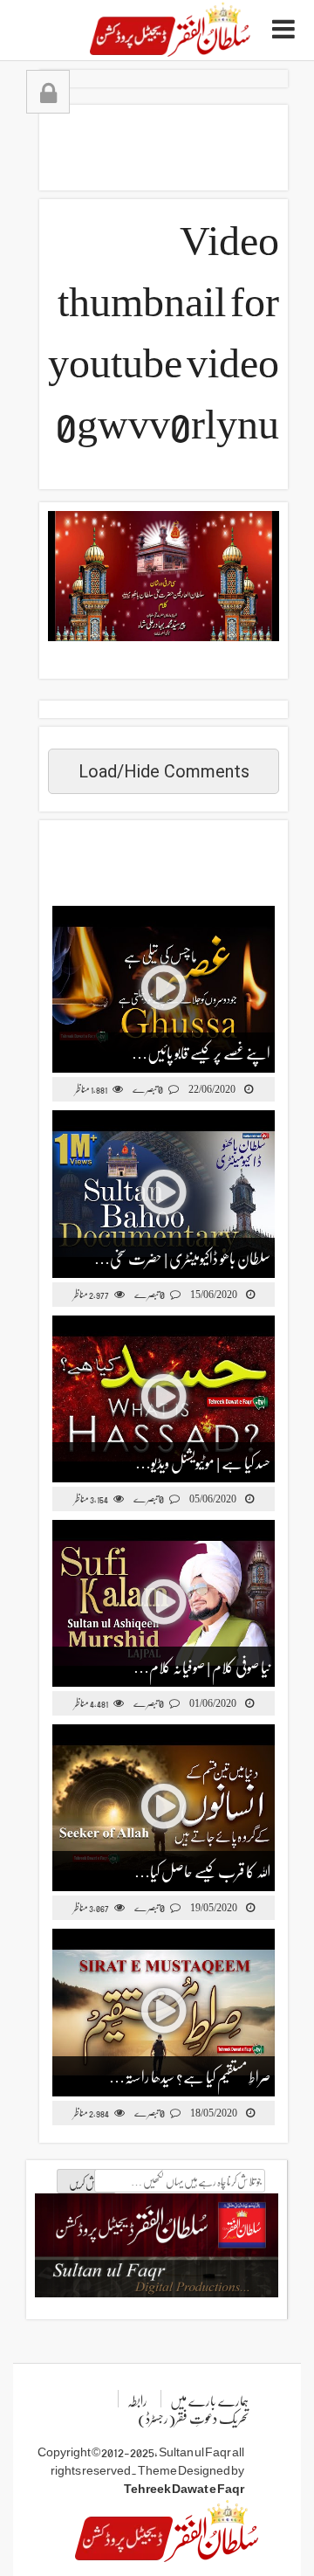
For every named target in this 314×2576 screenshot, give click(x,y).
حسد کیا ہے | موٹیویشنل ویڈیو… (203, 1462)
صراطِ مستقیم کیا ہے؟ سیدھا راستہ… (190, 2076)
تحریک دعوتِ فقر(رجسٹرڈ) (193, 2417)
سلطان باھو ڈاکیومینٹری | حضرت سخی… (182, 1257)
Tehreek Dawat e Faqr (184, 2488)
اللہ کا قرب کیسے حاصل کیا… (202, 1871)
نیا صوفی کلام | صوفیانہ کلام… (202, 1666)
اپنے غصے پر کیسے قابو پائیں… (201, 1052)
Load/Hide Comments (164, 771)
